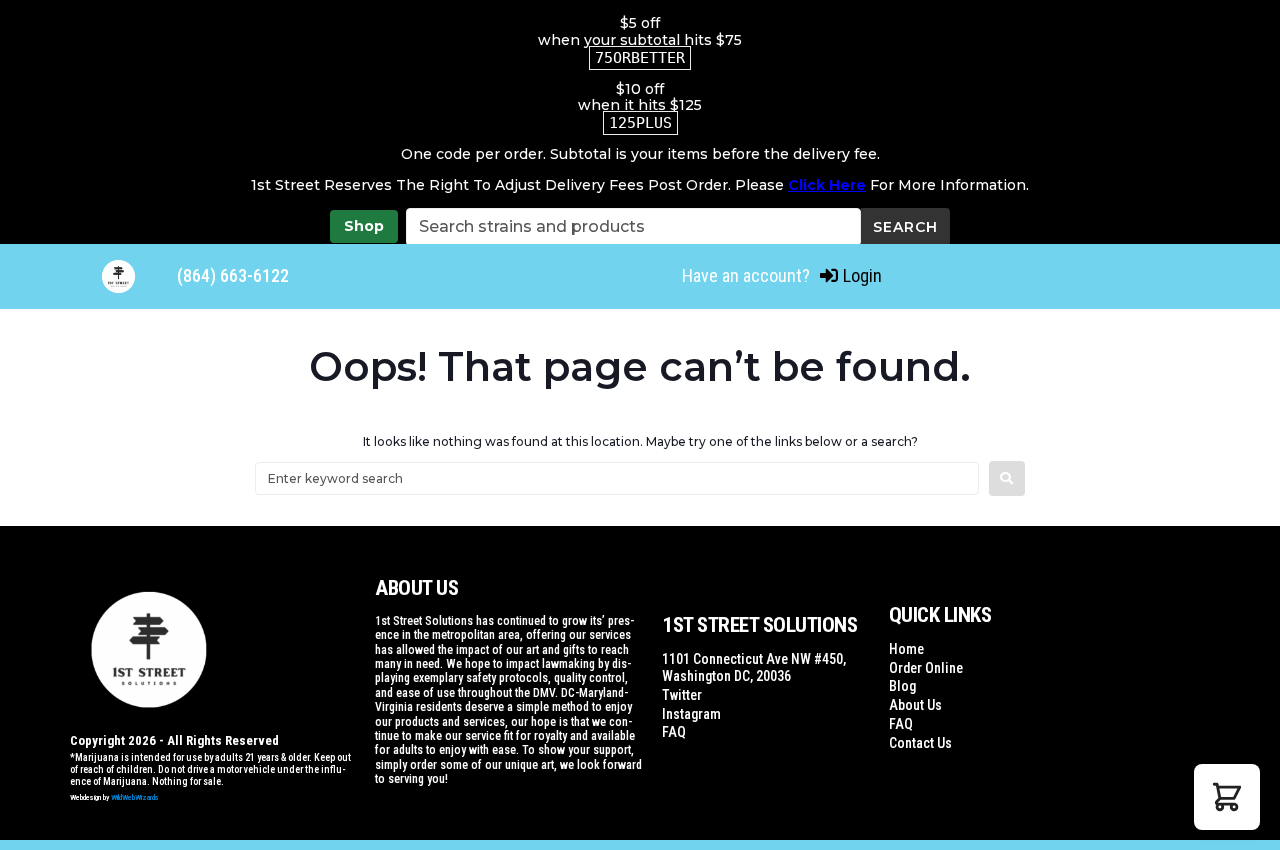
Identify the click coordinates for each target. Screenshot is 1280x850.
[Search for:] (617, 478)
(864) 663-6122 (233, 275)
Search (905, 227)
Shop (364, 226)
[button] (1227, 797)
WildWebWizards (135, 797)
